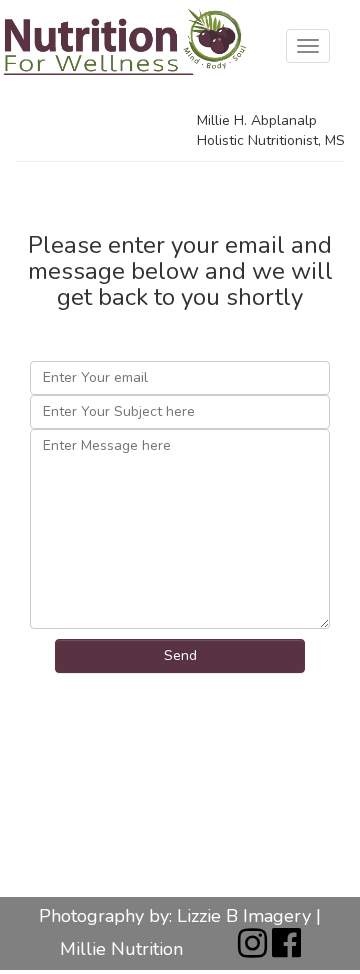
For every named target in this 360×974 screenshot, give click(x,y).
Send (180, 655)
